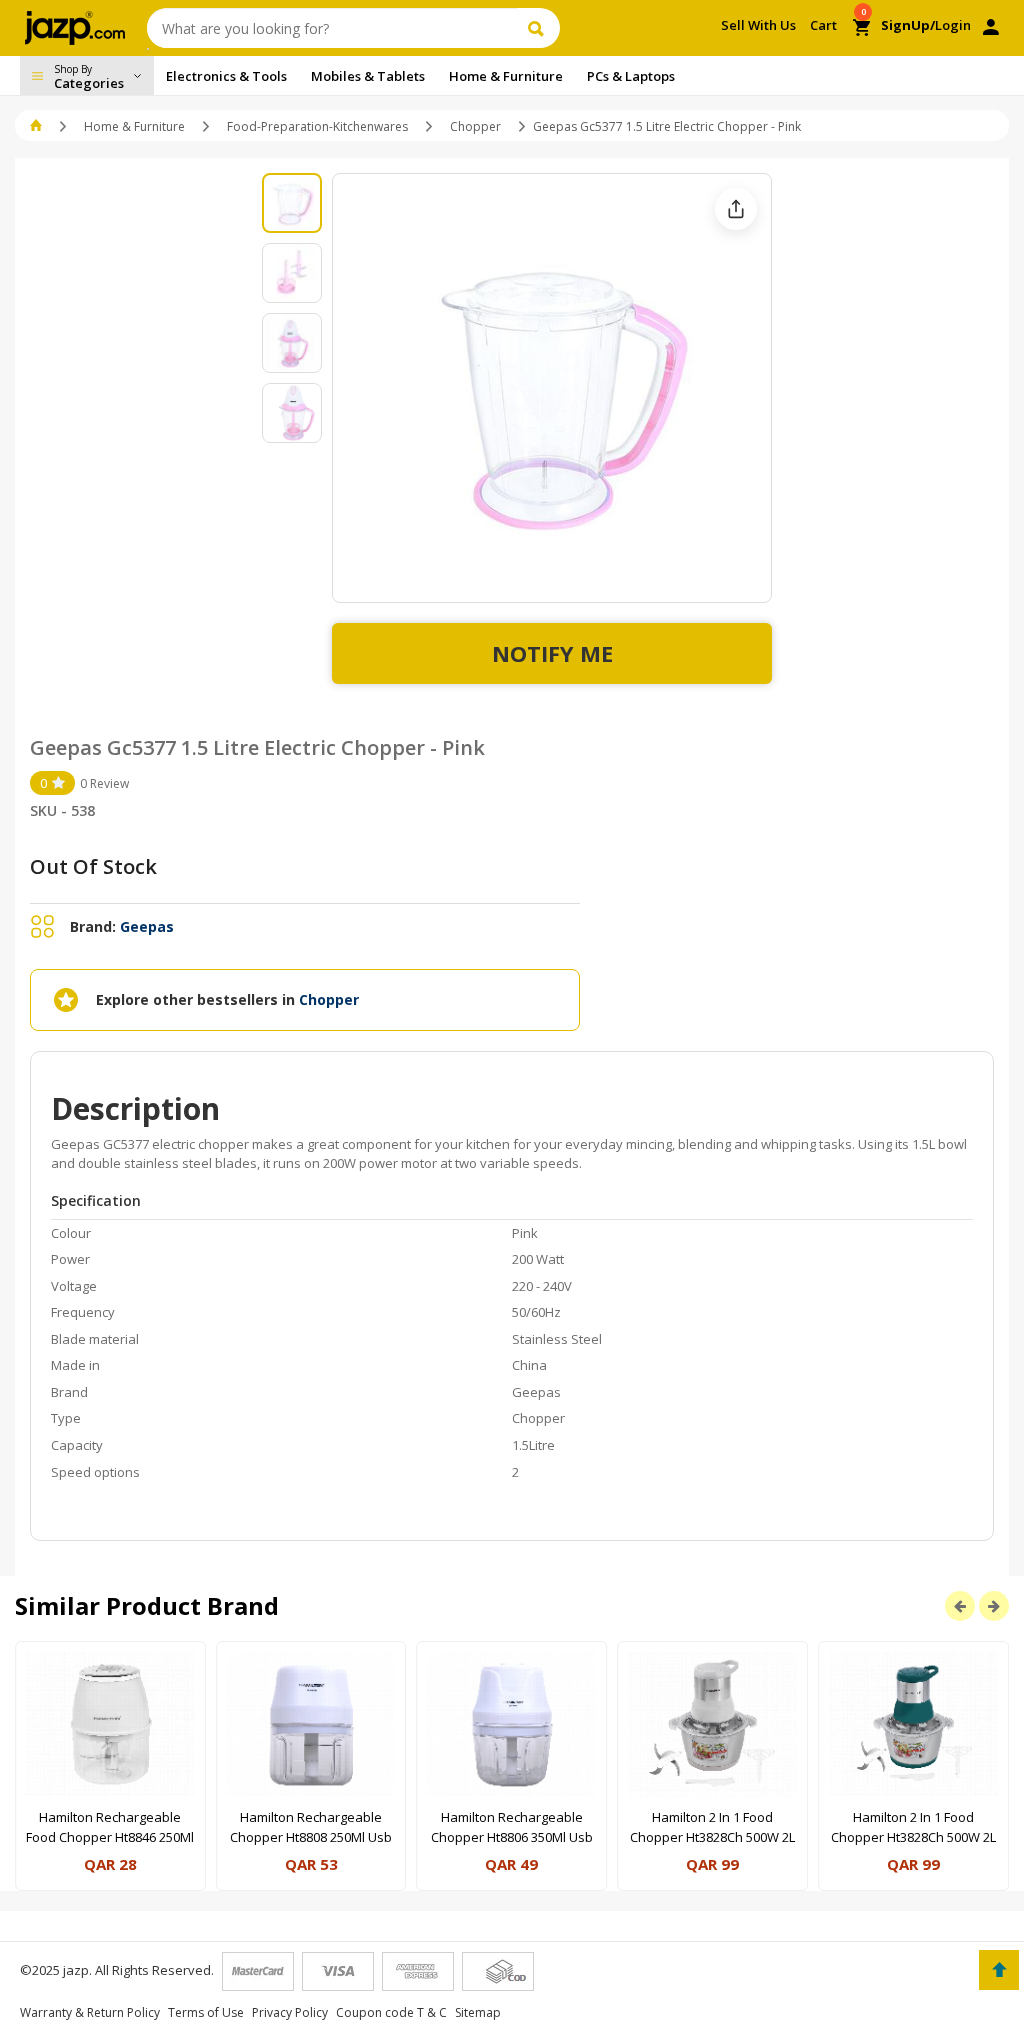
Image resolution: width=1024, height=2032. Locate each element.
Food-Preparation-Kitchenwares (317, 126)
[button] (37, 126)
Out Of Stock (93, 866)
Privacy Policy (290, 2012)
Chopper (475, 126)
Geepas (147, 926)
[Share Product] (736, 209)
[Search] (538, 28)
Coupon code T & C (391, 2012)
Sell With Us (758, 25)
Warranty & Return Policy (90, 2012)
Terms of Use (206, 2012)
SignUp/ (908, 25)
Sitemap (478, 2012)
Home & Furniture (134, 126)
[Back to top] (999, 1970)
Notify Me (552, 653)
